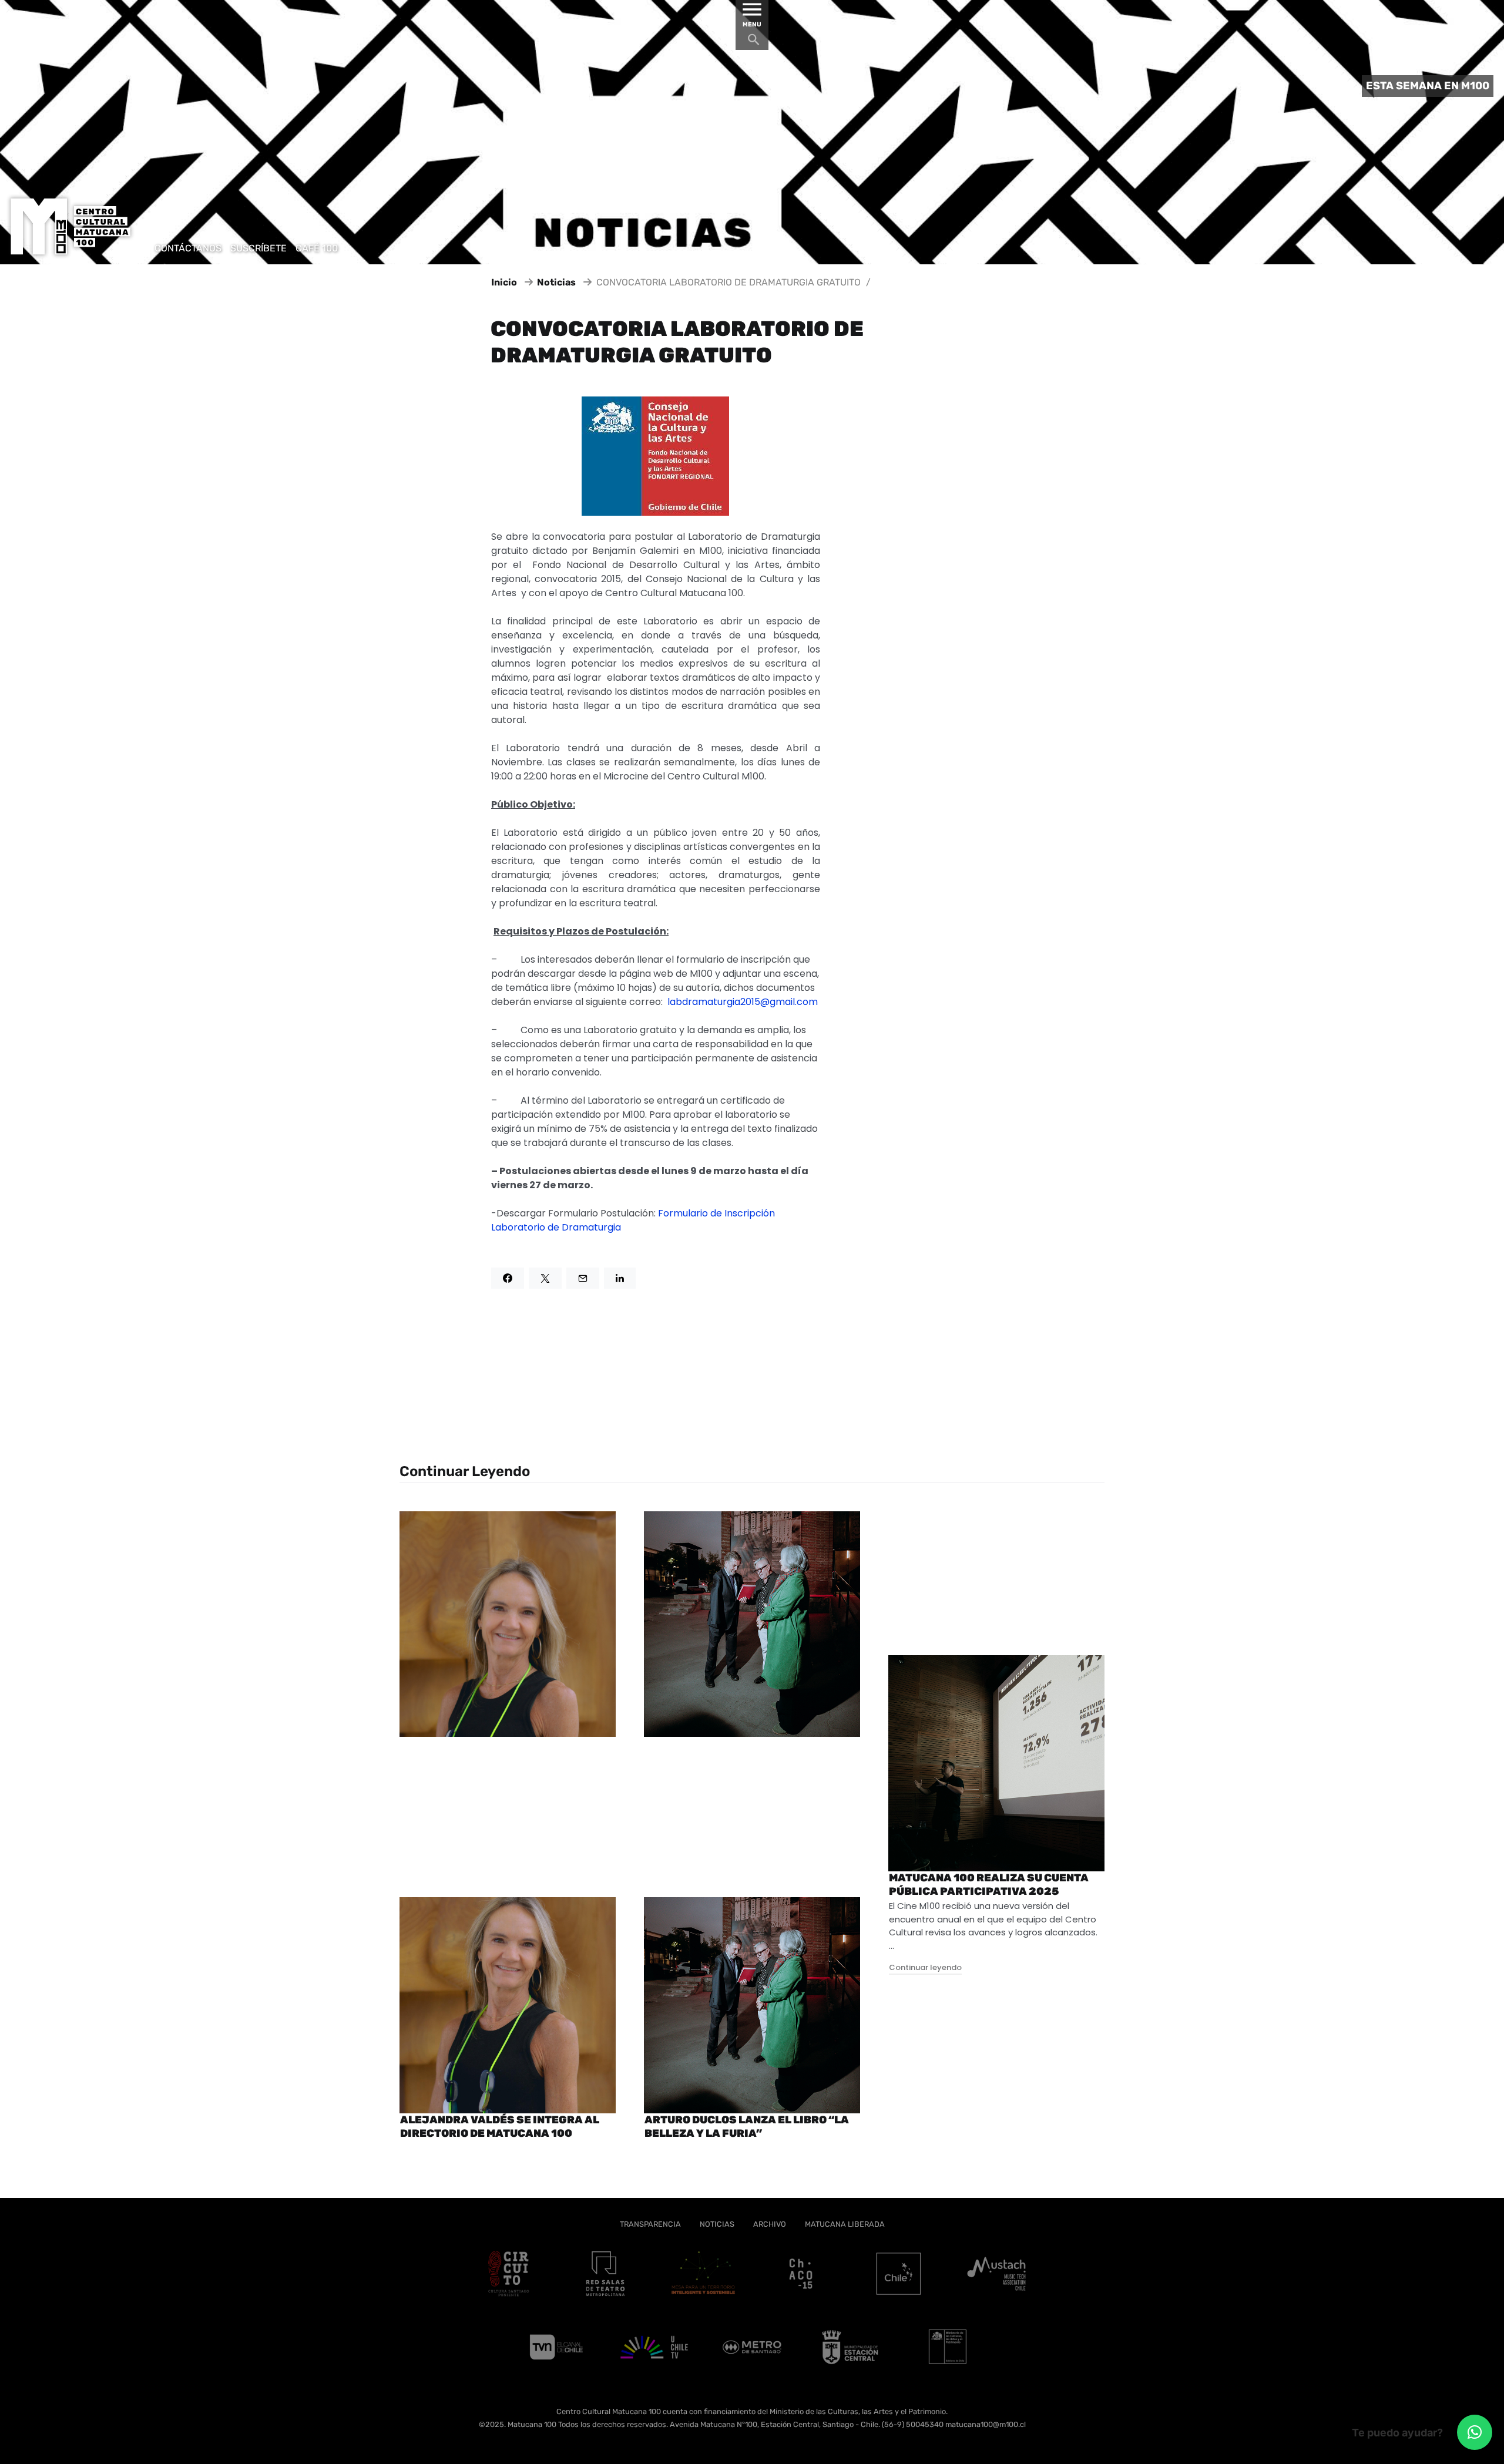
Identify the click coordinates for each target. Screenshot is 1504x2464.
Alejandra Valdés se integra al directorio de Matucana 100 (500, 2127)
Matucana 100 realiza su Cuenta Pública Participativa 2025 (989, 1885)
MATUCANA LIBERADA (845, 2224)
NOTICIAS (717, 2224)
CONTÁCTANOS (188, 248)
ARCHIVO (770, 2224)
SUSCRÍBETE (258, 248)
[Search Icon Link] (754, 43)
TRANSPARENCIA (650, 2224)
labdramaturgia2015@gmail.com (743, 1002)
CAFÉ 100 (317, 248)
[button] (1475, 2432)
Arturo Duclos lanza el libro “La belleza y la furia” (747, 2127)
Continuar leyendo (925, 1967)
